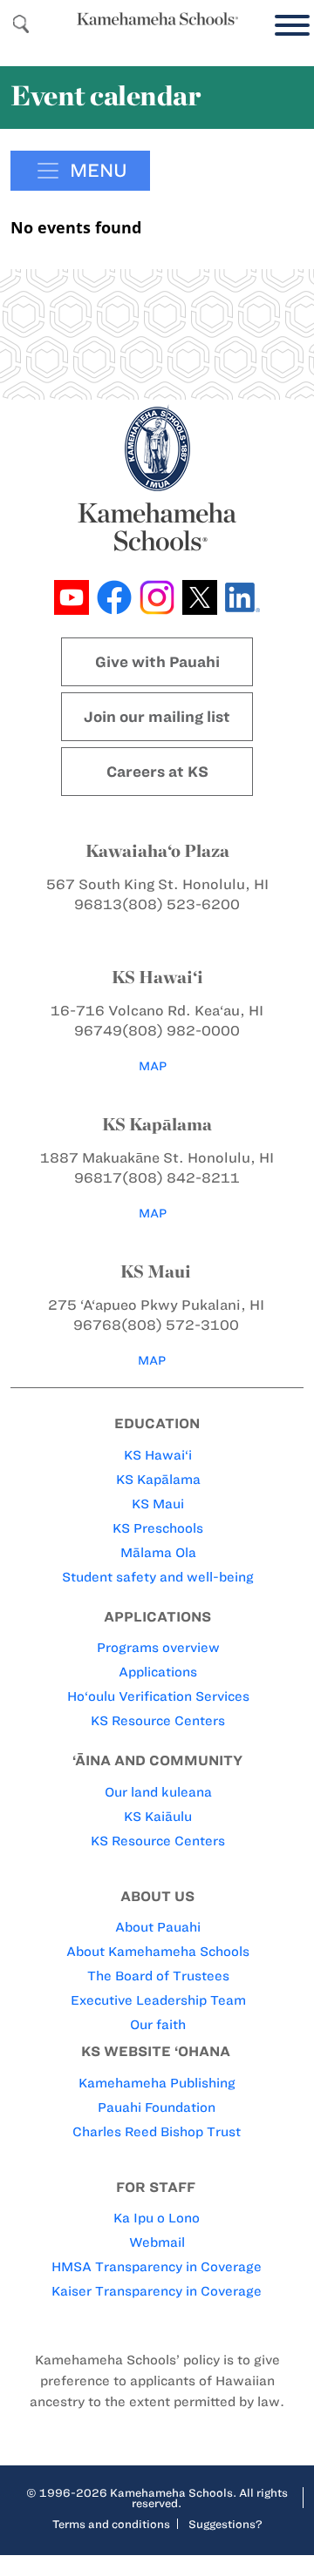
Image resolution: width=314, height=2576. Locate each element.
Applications (158, 1672)
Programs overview (158, 1648)
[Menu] (288, 26)
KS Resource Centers (158, 1721)
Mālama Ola (158, 1553)
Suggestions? (225, 2524)
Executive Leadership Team (158, 2000)
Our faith (158, 2025)
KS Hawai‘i (158, 1455)
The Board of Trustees (158, 1976)
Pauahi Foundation (157, 2107)
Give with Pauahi (157, 662)
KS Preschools (158, 1528)
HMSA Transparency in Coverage (157, 2267)
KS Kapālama (158, 1480)
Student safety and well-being (158, 1577)
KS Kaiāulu (158, 1817)
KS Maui (158, 1504)
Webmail (157, 2242)
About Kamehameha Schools (158, 1952)
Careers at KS (157, 772)
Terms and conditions (111, 2524)
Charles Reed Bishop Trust (157, 2132)
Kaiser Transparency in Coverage (157, 2291)
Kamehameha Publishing (157, 2083)
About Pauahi (158, 1927)
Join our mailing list (157, 717)
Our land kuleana (158, 1792)
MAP (153, 1066)
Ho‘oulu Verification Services (158, 1696)
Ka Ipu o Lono (157, 2218)
